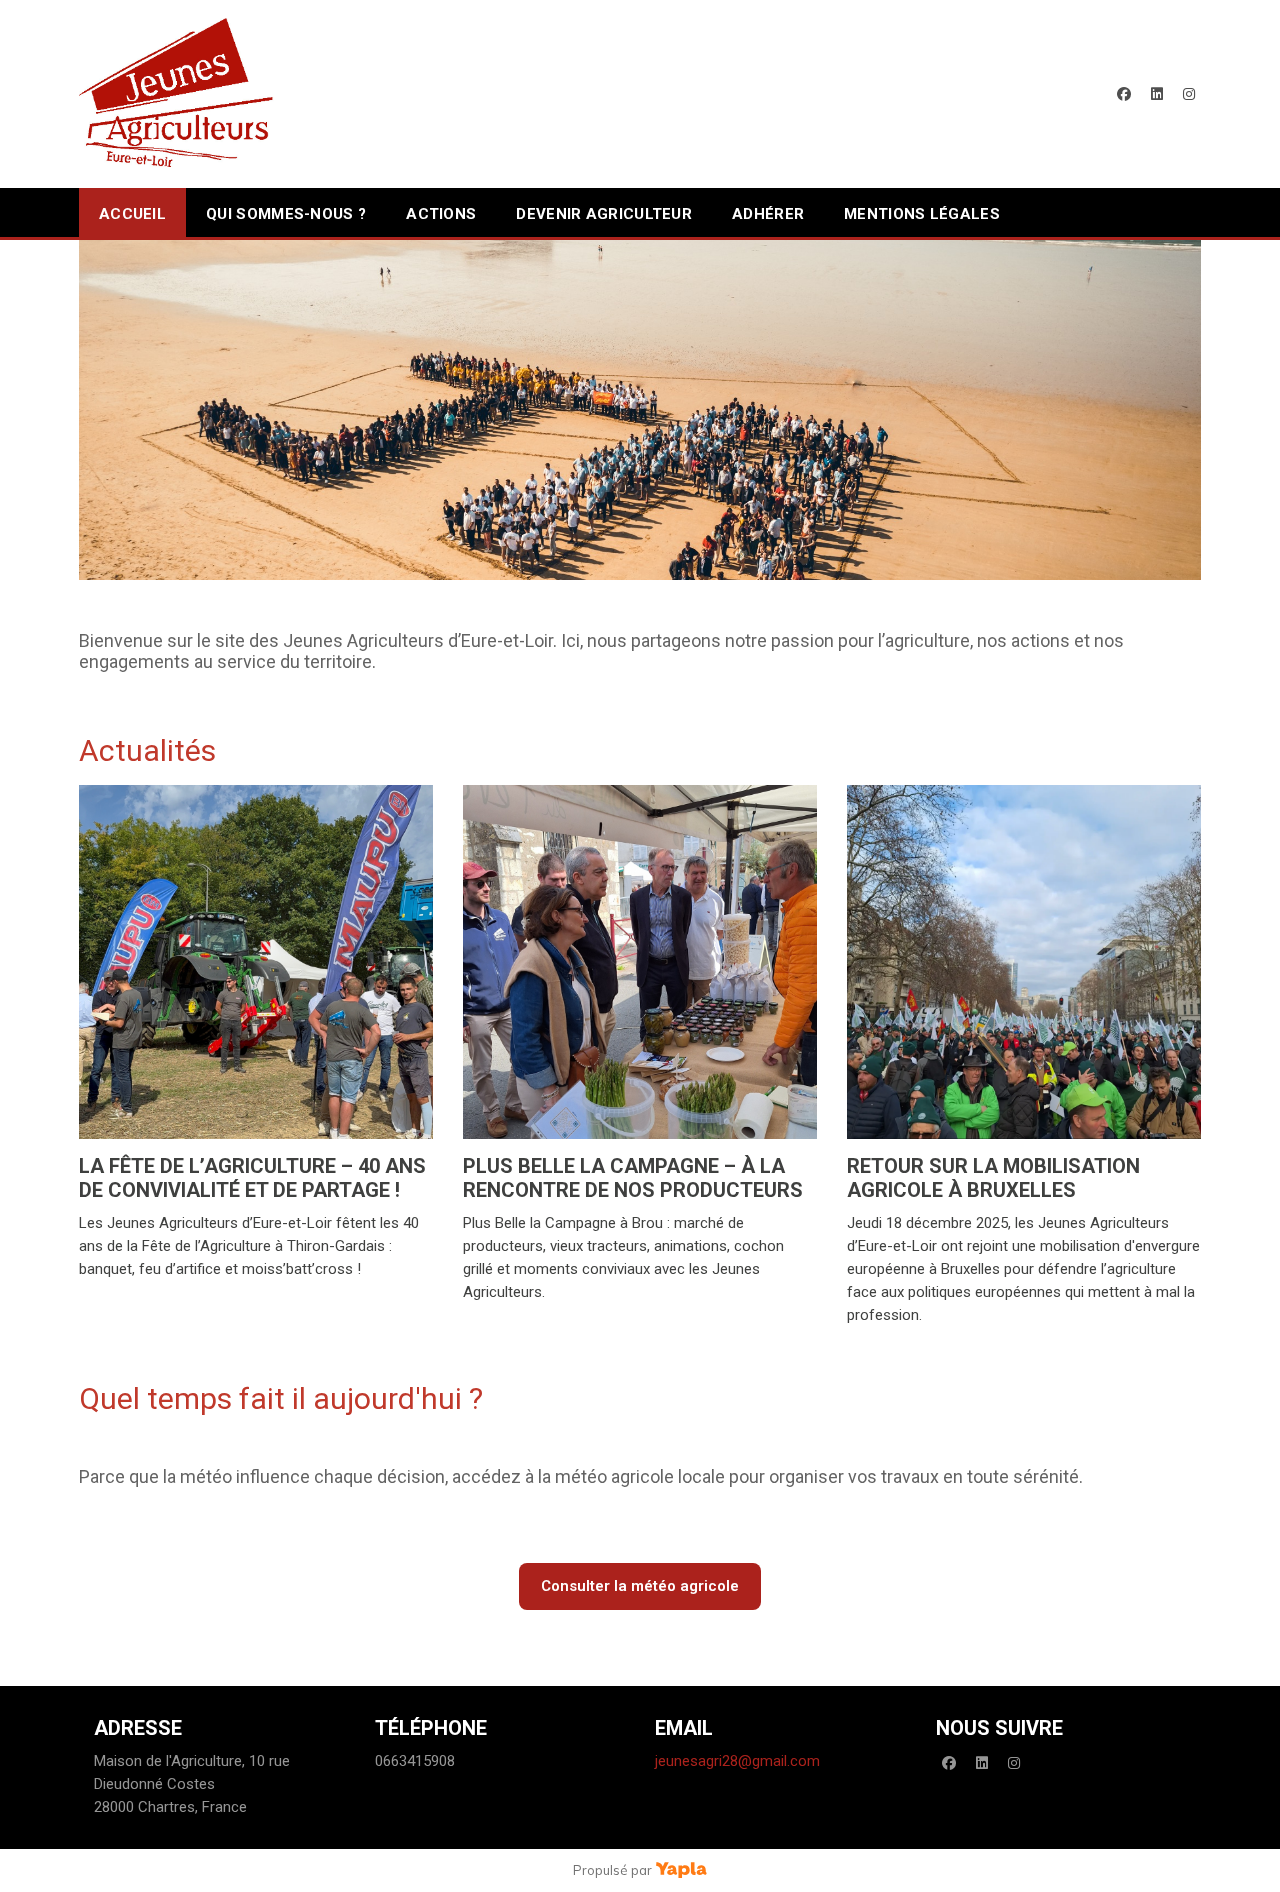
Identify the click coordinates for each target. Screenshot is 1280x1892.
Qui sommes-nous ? (286, 214)
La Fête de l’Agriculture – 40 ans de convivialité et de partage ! (252, 1178)
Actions (441, 214)
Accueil (132, 214)
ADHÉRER (768, 214)
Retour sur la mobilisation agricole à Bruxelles (993, 1178)
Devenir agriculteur (604, 214)
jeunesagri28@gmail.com (737, 1761)
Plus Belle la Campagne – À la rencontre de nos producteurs (633, 1178)
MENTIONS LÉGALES (922, 214)
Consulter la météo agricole (640, 1586)
